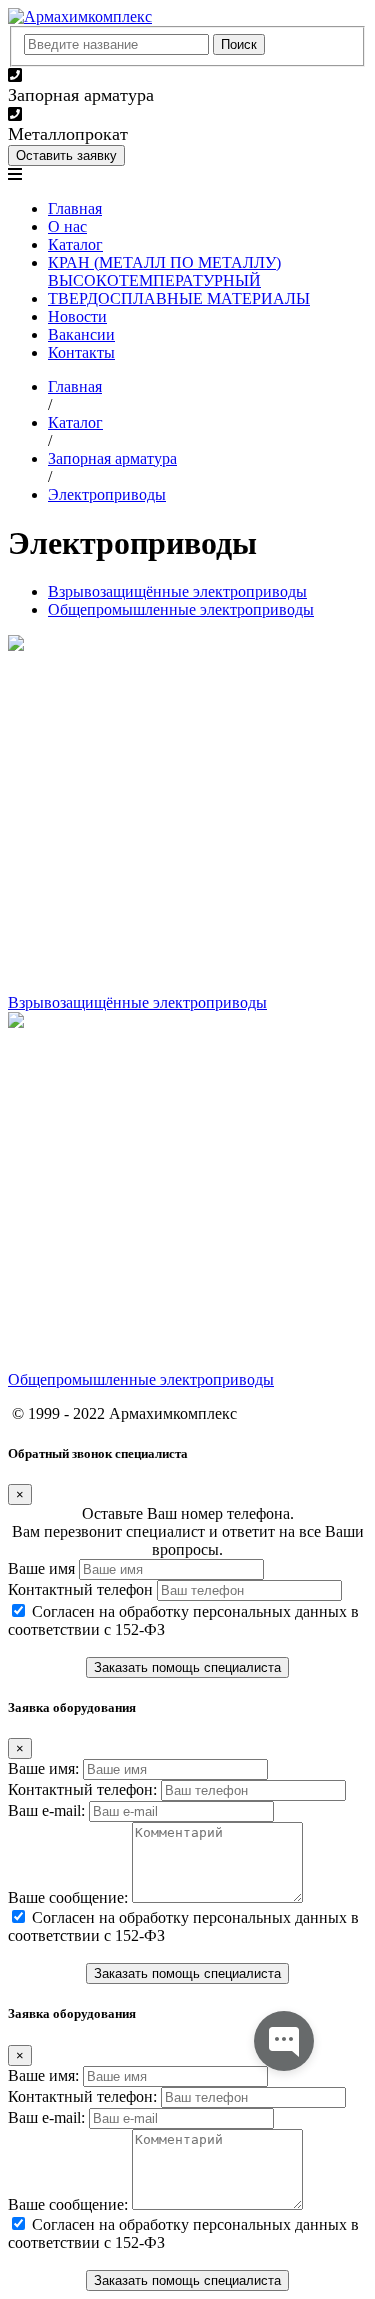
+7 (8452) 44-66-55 (88, 114)
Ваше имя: (43, 1768)
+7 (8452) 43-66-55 (88, 75)
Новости (77, 316)
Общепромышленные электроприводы (181, 609)
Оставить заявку (66, 155)
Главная (75, 208)
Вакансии (81, 334)
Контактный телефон (80, 1589)
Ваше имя (41, 1568)
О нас (67, 226)
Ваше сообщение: (68, 1897)
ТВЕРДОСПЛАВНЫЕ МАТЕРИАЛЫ (179, 298)
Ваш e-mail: (46, 1810)
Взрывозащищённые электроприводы (177, 591)
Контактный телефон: (82, 1789)
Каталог (75, 244)
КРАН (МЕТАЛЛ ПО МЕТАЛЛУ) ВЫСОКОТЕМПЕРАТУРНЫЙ (164, 271)
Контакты (81, 352)
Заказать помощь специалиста (187, 1667)
